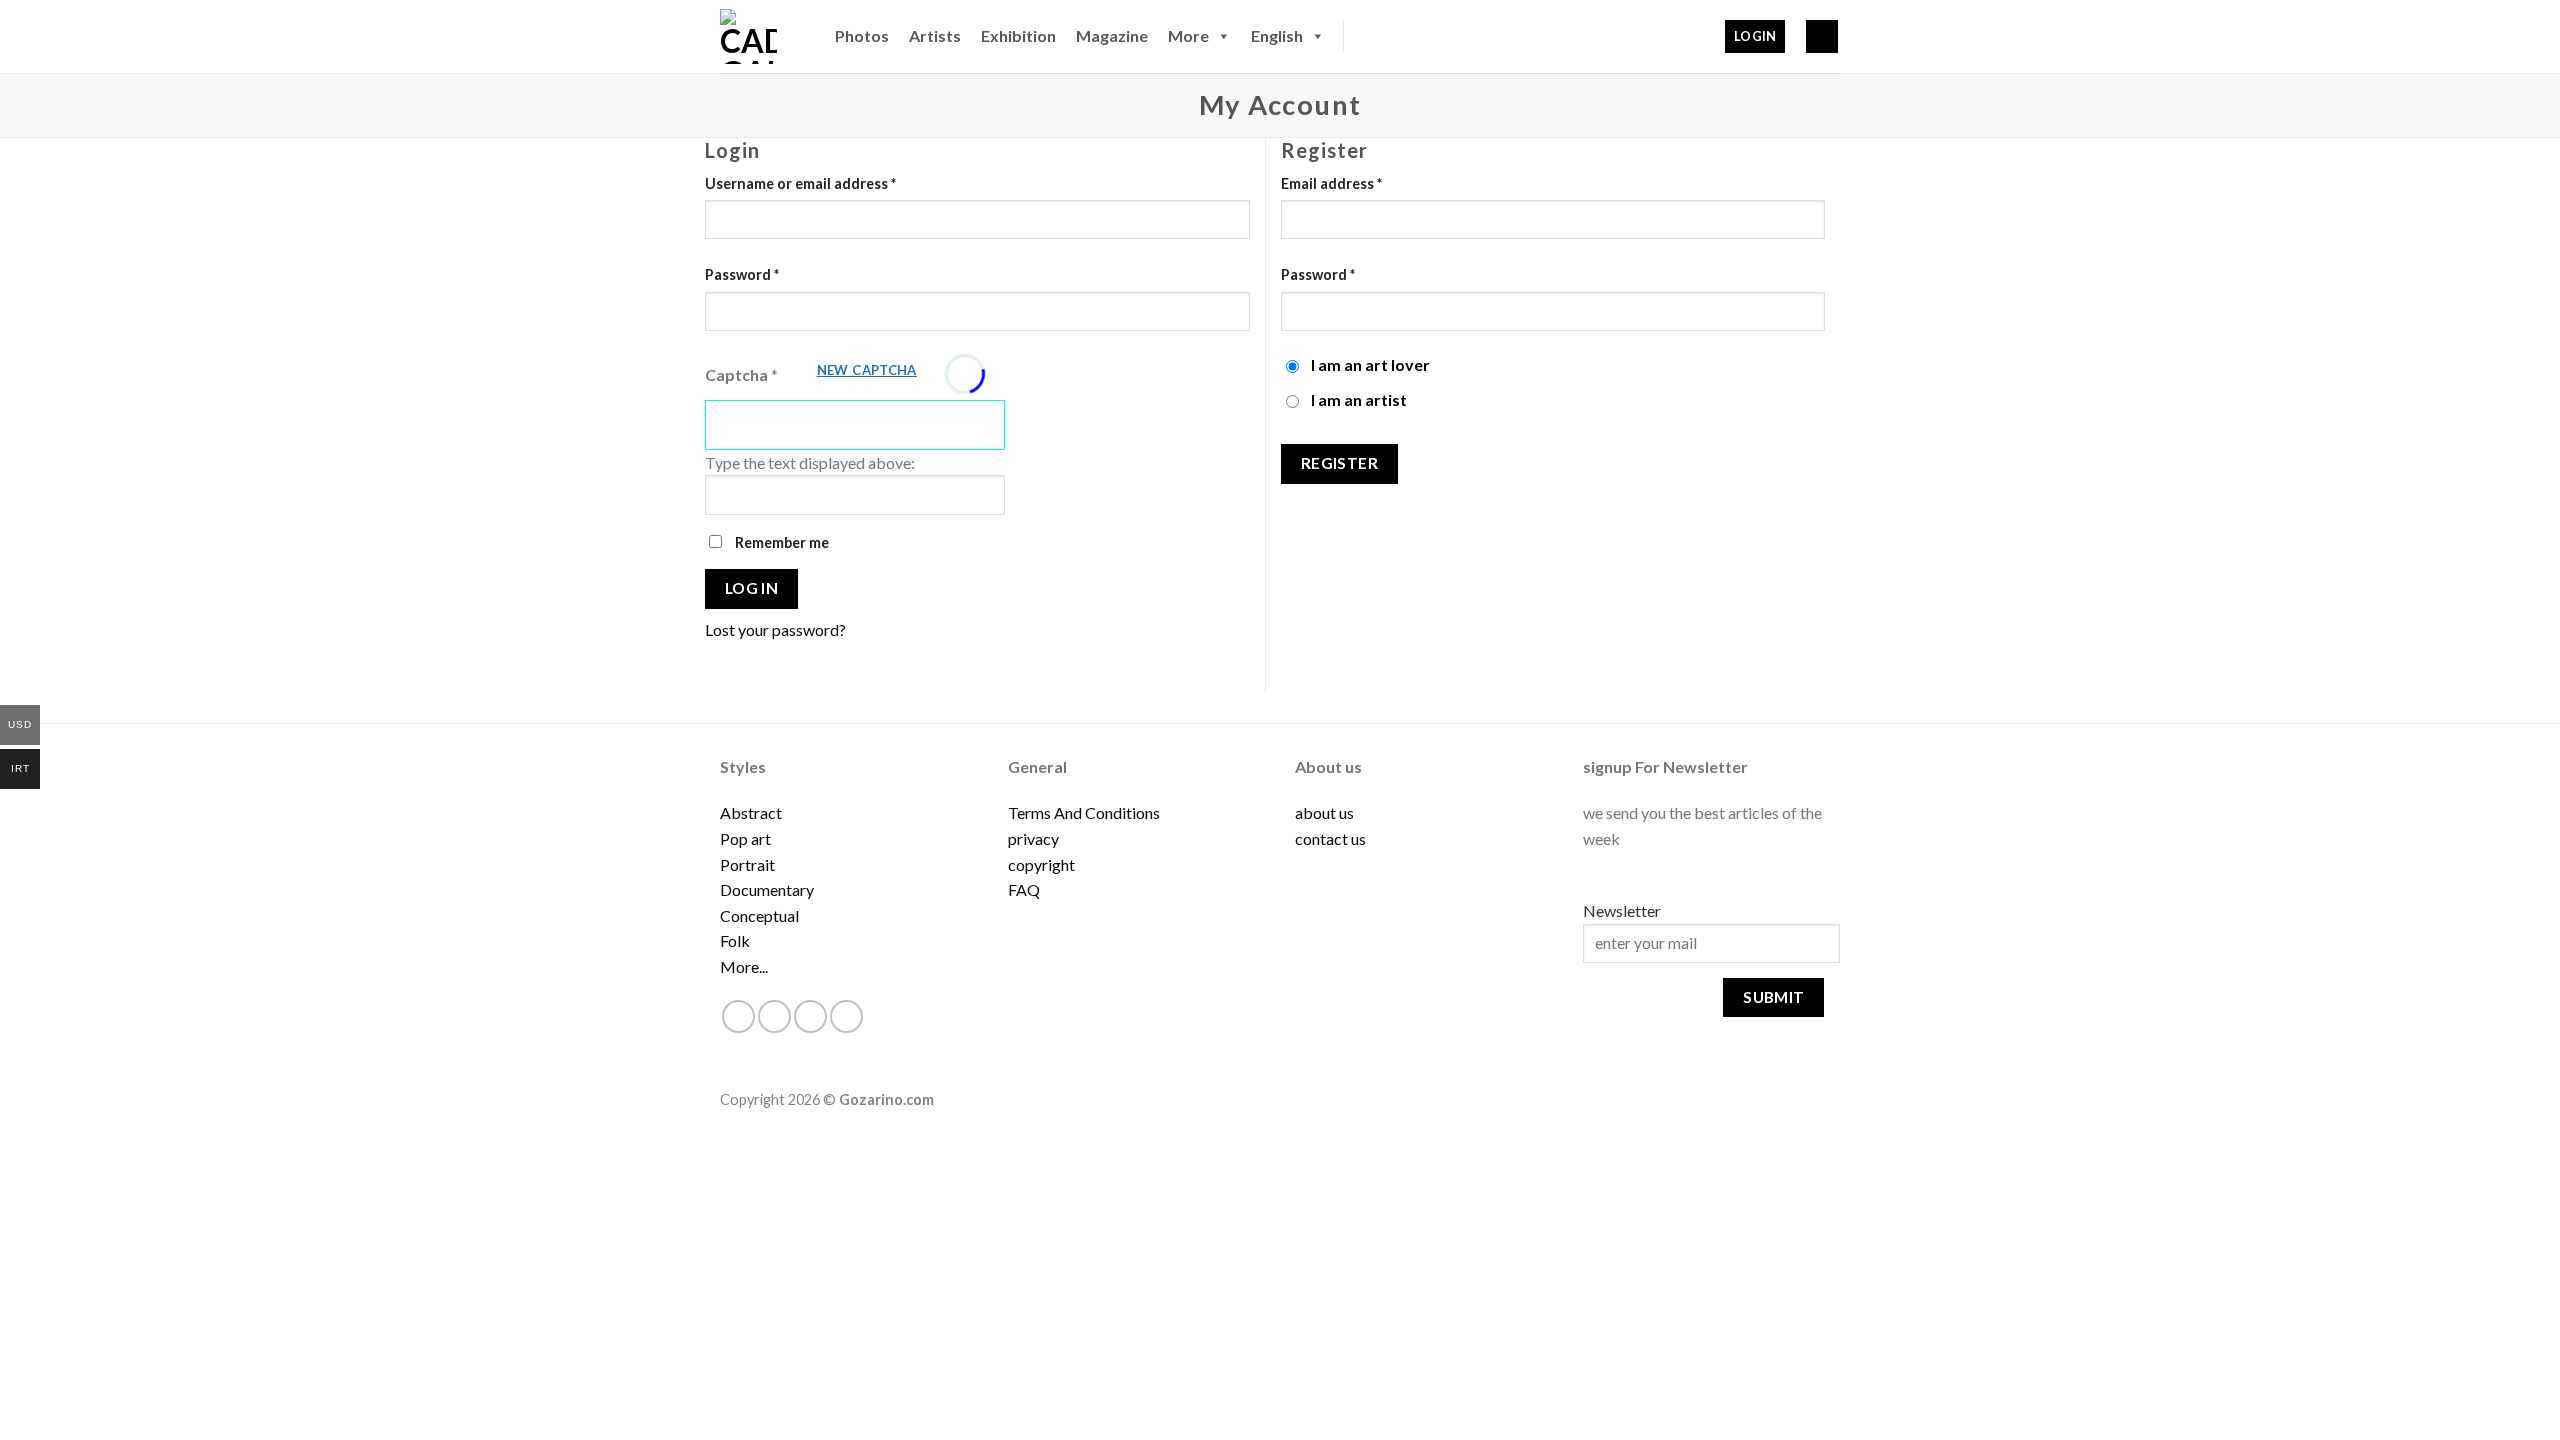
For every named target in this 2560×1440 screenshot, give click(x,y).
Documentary (767, 889)
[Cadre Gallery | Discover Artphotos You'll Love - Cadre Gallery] (757, 36)
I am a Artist (1295, 408)
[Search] (1368, 36)
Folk (735, 940)
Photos (862, 35)
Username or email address (800, 183)
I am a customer (1295, 373)
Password (742, 274)
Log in (752, 588)
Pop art (745, 838)
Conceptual (759, 915)
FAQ (1024, 889)
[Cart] (1822, 36)
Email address (1331, 183)
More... (744, 966)
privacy (1033, 838)
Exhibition (1018, 35)
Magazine (1112, 35)
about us (1324, 812)
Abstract (751, 812)
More (1188, 35)
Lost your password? (775, 629)
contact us (1330, 838)
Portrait (747, 864)
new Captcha (867, 370)
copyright (1041, 864)
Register (1340, 463)
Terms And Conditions (1084, 812)
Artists (935, 35)
